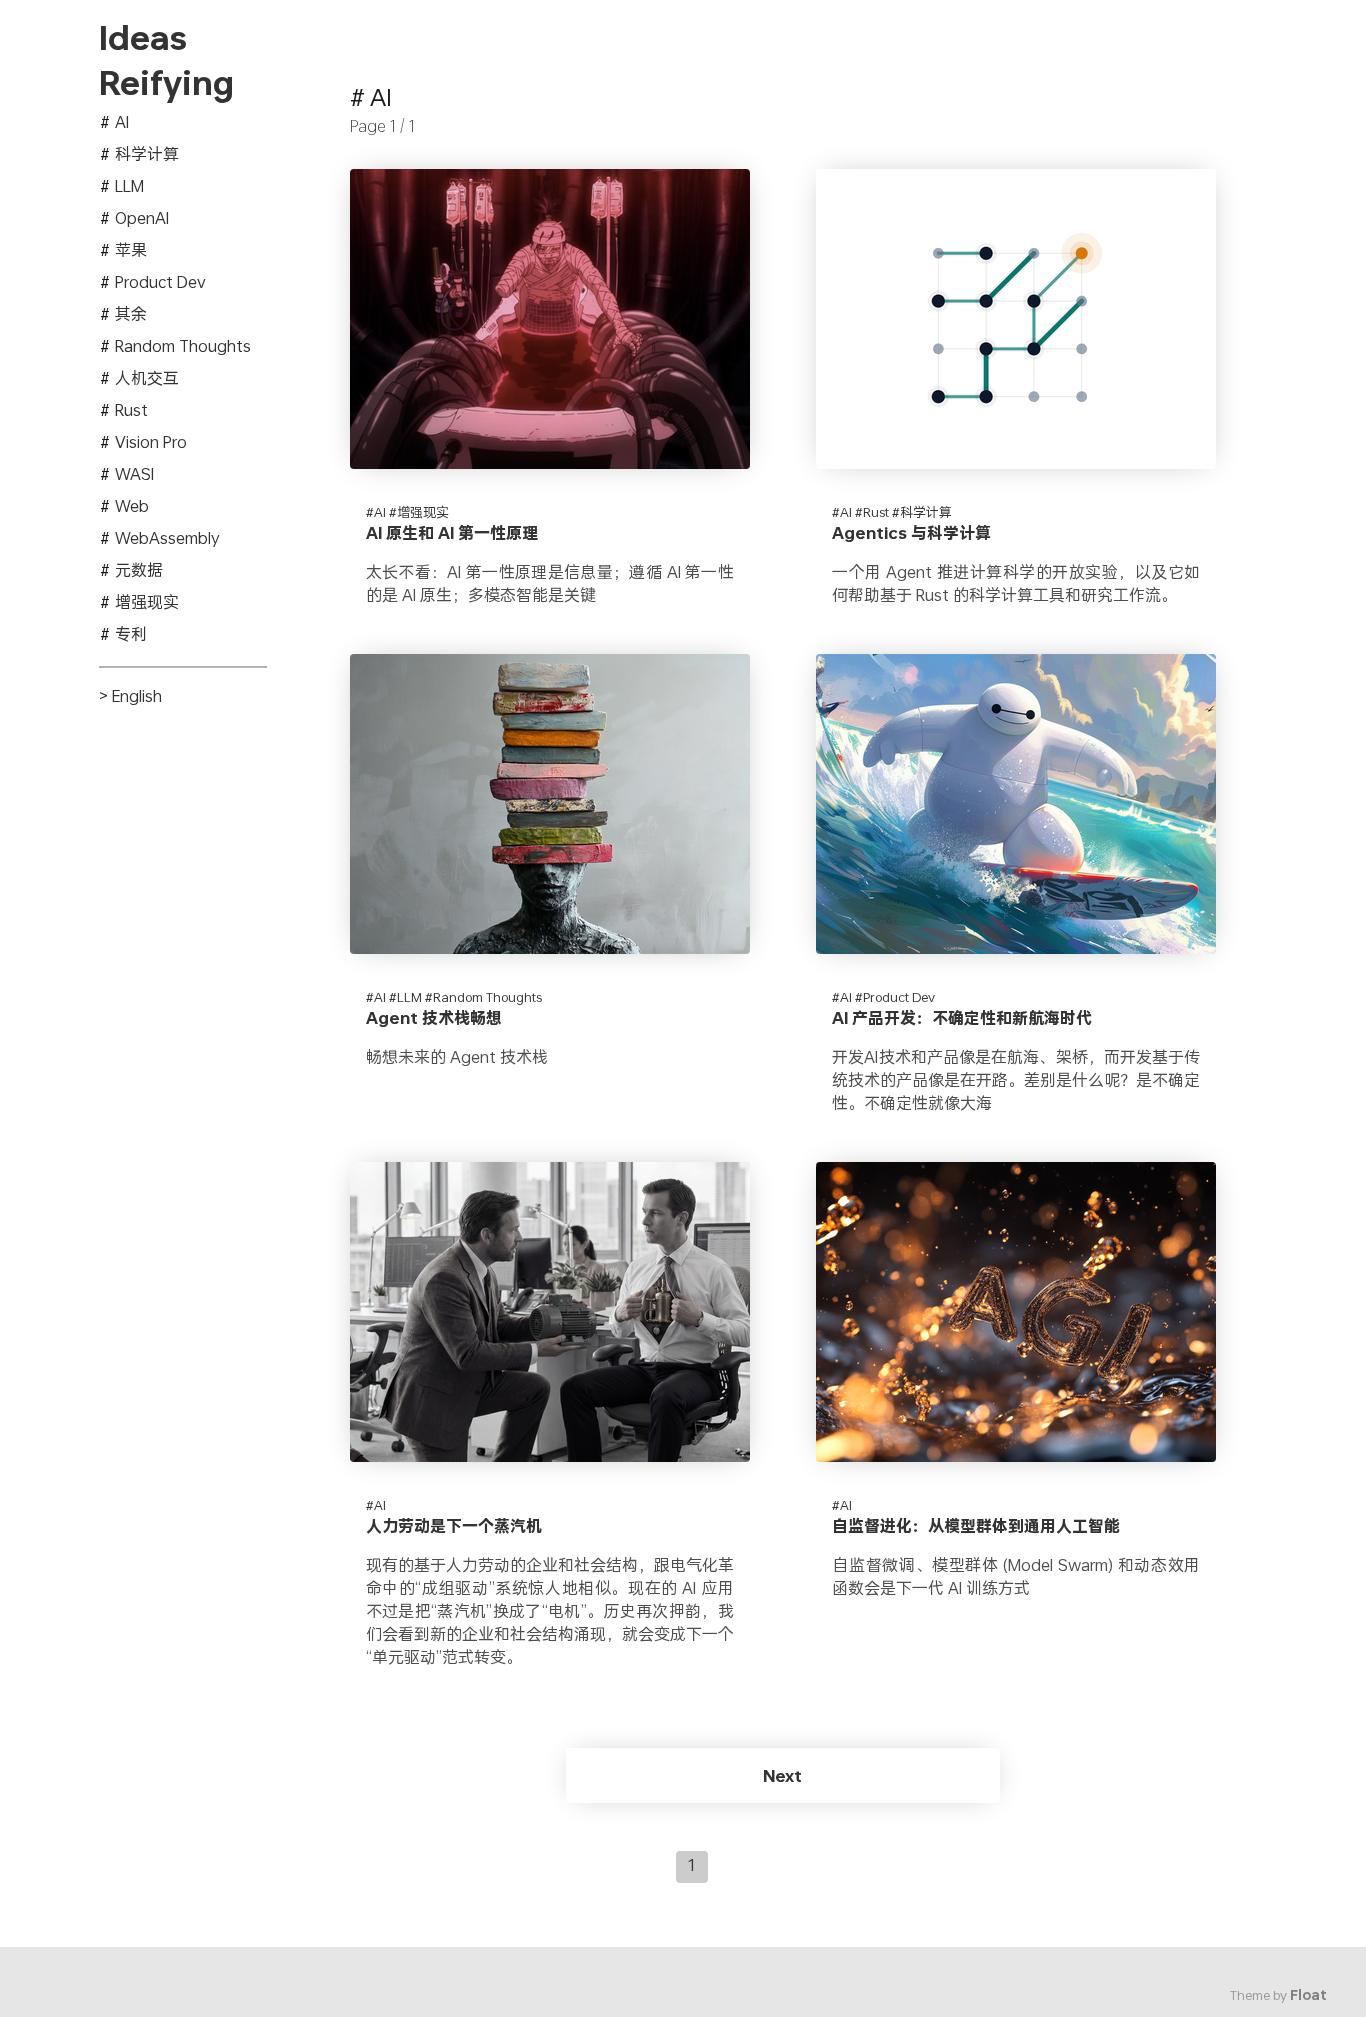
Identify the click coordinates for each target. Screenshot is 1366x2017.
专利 (131, 633)
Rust (131, 409)
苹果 (131, 249)
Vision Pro (151, 441)
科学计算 (147, 153)
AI (122, 121)
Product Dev (160, 281)
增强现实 (147, 601)
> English (130, 695)
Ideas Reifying (166, 61)
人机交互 (147, 377)
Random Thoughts (183, 345)
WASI (134, 473)
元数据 (139, 569)
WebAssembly (167, 537)
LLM (129, 185)
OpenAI (142, 217)
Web (132, 505)
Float (1308, 1995)
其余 (131, 313)
